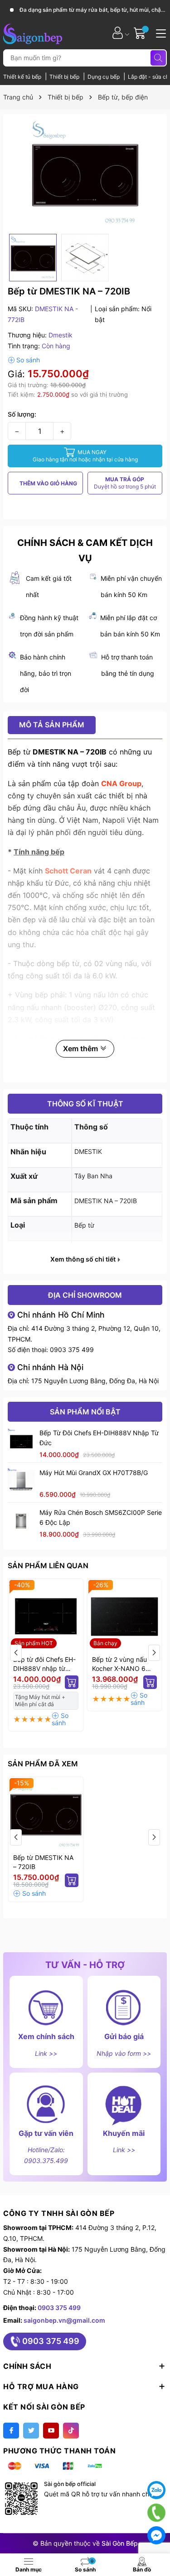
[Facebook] (11, 2431)
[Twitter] (31, 2431)
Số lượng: (22, 414)
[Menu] (160, 33)
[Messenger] (156, 2535)
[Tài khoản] (118, 33)
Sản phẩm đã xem (43, 1764)
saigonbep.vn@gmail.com (64, 2320)
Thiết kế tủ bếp (23, 77)
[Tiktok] (71, 2431)
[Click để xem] (85, 174)
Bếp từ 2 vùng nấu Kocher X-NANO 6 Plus (119, 1664)
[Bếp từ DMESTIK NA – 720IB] (46, 1814)
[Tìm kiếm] (158, 58)
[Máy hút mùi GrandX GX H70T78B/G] (21, 1481)
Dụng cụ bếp (104, 77)
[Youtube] (51, 2431)
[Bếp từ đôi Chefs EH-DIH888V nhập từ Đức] (21, 1442)
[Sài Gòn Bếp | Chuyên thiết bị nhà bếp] (33, 33)
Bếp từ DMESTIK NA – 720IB (43, 1862)
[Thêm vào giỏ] (72, 1682)
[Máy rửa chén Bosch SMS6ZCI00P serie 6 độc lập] (21, 1521)
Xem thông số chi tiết (84, 1259)
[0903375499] (156, 2512)
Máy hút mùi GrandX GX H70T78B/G (94, 1473)
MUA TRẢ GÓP (125, 483)
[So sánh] (24, 360)
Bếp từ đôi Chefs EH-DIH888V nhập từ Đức (99, 1438)
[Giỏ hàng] (141, 33)
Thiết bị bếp (65, 77)
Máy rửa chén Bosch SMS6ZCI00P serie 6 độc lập (101, 1517)
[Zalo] (156, 2490)
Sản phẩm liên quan (48, 1566)
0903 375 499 (72, 1350)
